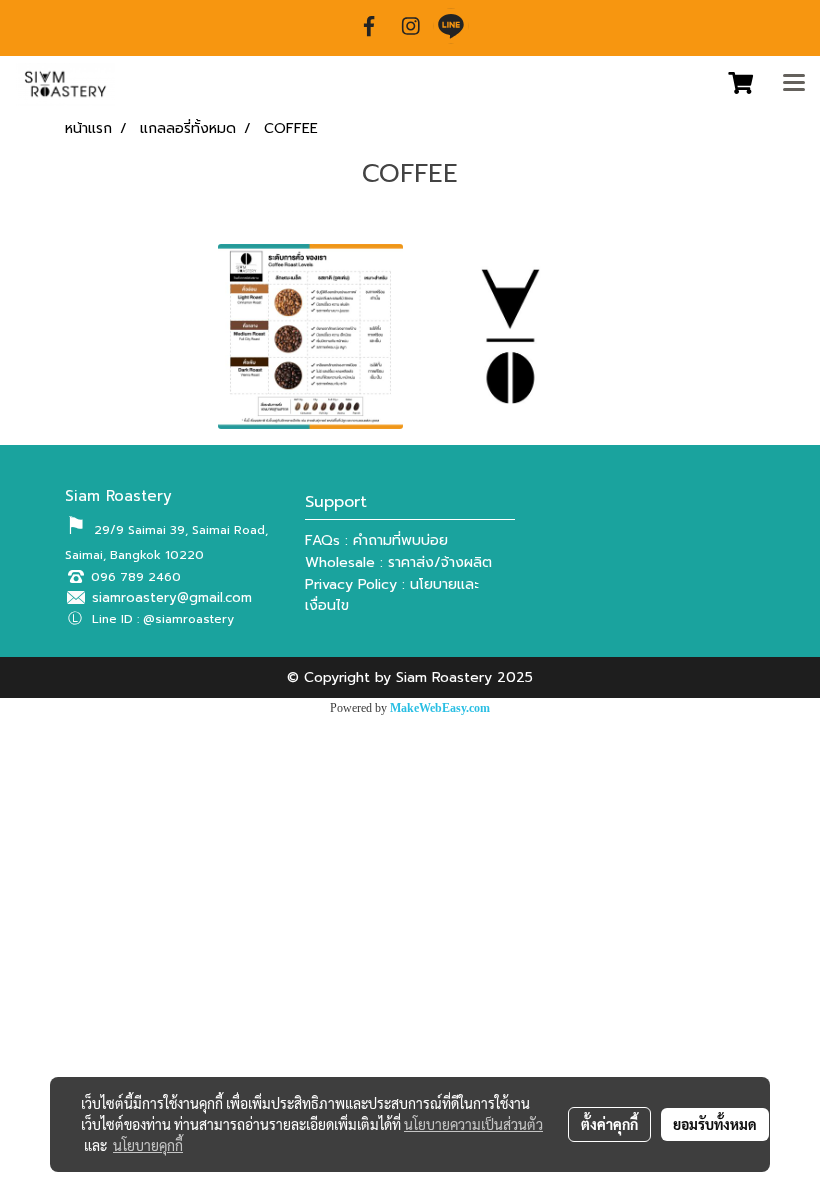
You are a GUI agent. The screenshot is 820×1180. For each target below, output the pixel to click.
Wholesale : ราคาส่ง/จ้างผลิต (398, 562)
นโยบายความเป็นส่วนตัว (473, 1124)
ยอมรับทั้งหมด (715, 1124)
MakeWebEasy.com (440, 708)
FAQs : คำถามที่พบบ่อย (376, 540)
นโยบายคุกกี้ (148, 1145)
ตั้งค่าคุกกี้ (609, 1124)
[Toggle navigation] (794, 84)
